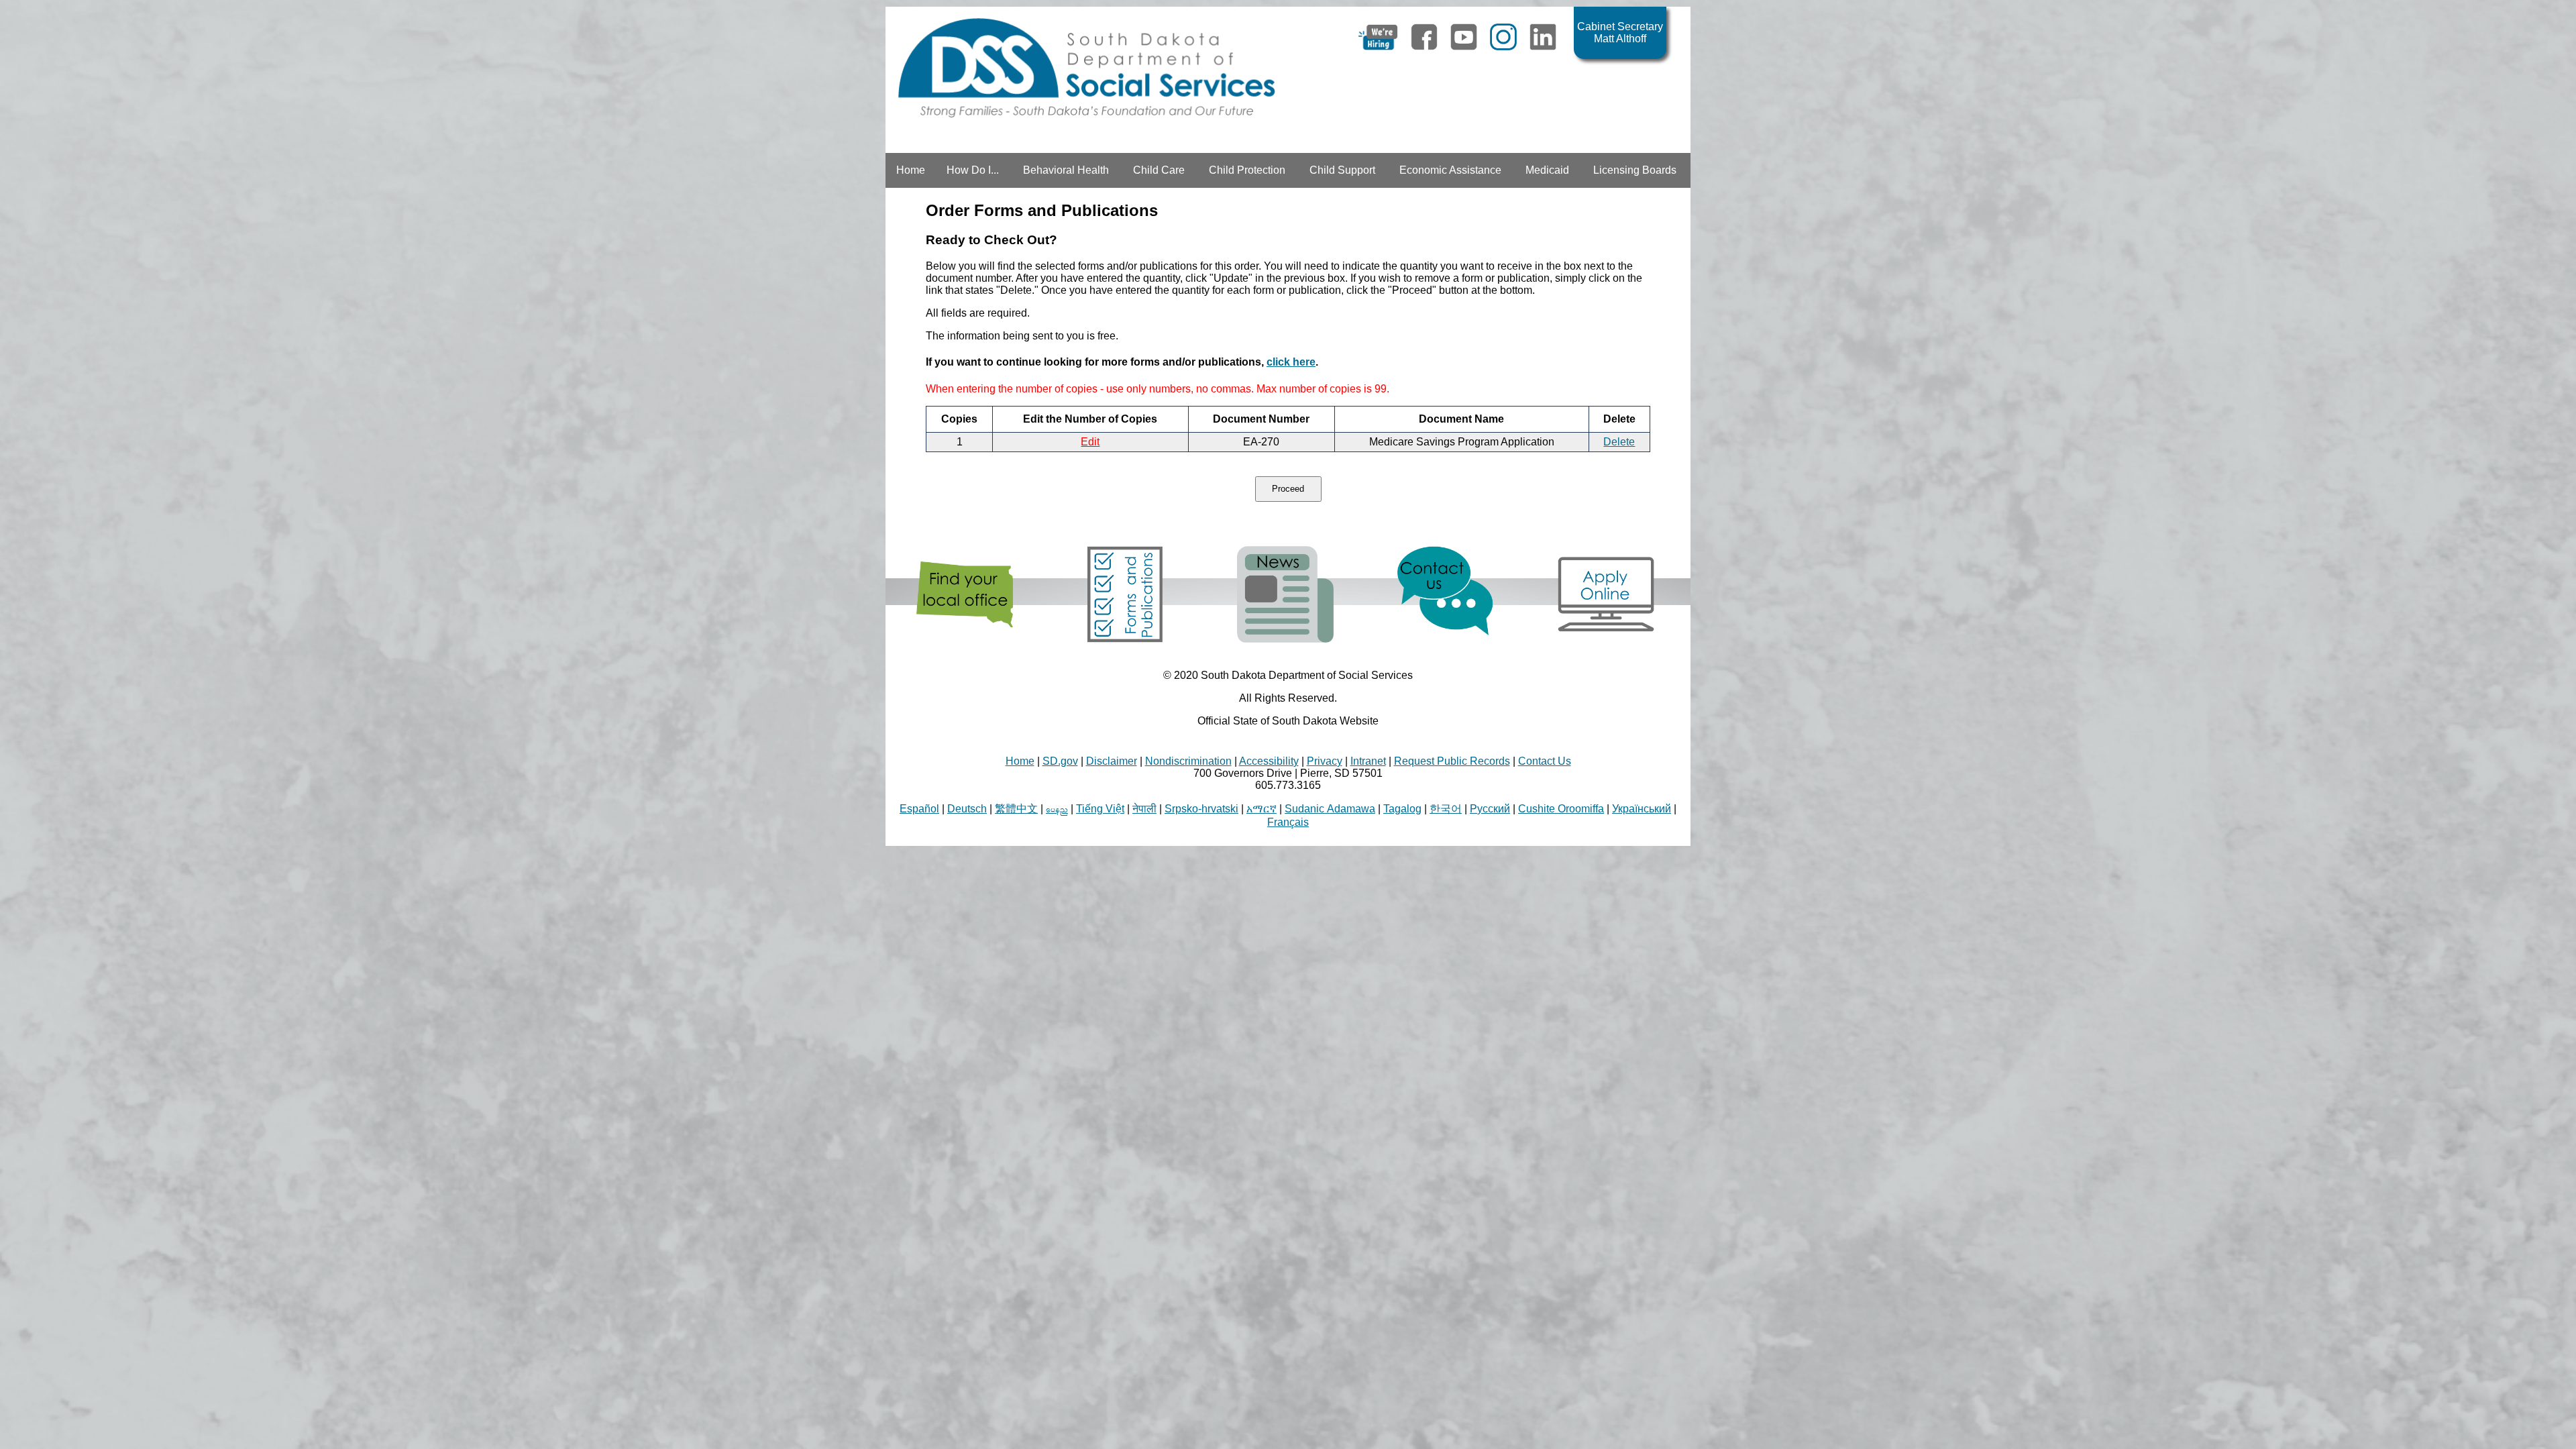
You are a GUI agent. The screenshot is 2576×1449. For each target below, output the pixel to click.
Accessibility (1269, 761)
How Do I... (973, 170)
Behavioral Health (1066, 170)
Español (919, 809)
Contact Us (1545, 761)
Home (911, 170)
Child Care (1159, 170)
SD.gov (1060, 761)
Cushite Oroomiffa (1561, 809)
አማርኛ (1262, 809)
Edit (1090, 442)
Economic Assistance (1450, 170)
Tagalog (1402, 809)
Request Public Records (1452, 761)
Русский (1490, 809)
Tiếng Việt (1100, 809)
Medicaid (1547, 170)
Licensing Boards (1635, 170)
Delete (1619, 442)
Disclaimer (1112, 761)
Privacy (1325, 761)
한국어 (1446, 809)
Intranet (1368, 761)
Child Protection (1247, 170)
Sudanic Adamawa (1330, 809)
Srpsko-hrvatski (1201, 809)
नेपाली (1144, 809)
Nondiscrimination (1188, 761)
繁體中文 (1016, 809)
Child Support (1342, 170)
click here (1291, 362)
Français (1288, 822)
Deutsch (967, 809)
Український (1642, 809)
